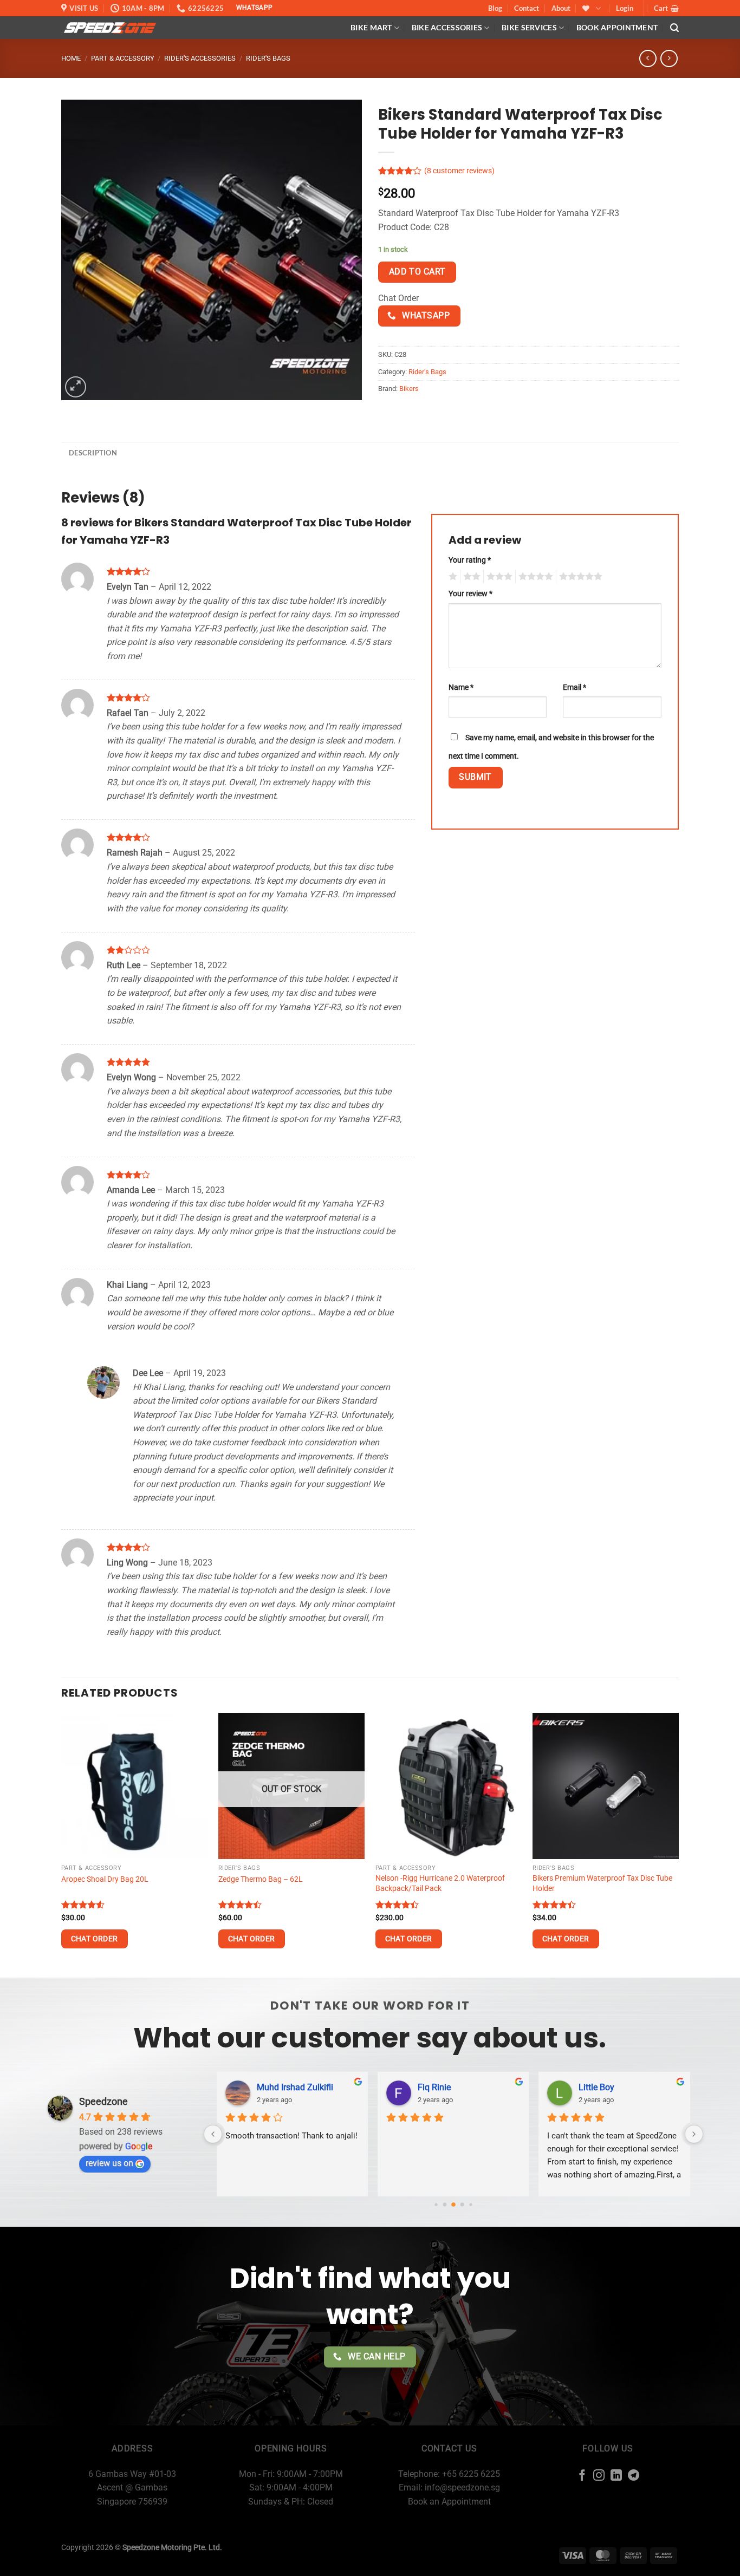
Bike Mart (371, 27)
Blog (495, 8)
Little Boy (541, 2087)
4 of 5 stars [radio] (534, 577)
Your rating (470, 560)
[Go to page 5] (470, 2205)
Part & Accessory (123, 58)
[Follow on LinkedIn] (616, 2476)
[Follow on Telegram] (634, 2476)
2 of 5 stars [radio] (470, 577)
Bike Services (529, 27)
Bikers (409, 389)
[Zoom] (76, 387)
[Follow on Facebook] (582, 2476)
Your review (470, 594)
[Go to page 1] (436, 2205)
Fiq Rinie (378, 2087)
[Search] (674, 28)
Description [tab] (93, 453)
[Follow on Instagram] (599, 2476)
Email (575, 687)
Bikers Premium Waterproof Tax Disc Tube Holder (602, 1883)
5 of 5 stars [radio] (579, 577)
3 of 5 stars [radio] (498, 577)
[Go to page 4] (462, 2205)
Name (461, 687)
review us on (109, 2163)
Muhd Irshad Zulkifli (239, 2087)
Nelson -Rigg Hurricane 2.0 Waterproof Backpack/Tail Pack (440, 1883)
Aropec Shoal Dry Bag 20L (105, 1879)
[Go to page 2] (444, 2205)
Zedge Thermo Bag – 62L (261, 1879)
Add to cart (417, 272)
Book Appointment (617, 27)
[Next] (678, 1844)
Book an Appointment (449, 2502)
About (561, 8)
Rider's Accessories (200, 58)
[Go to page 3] (453, 2205)
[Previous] (62, 1844)
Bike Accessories (447, 27)
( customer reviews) (459, 171)
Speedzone (103, 2101)
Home (71, 58)
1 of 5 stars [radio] (452, 577)
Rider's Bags (268, 58)
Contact (527, 8)
